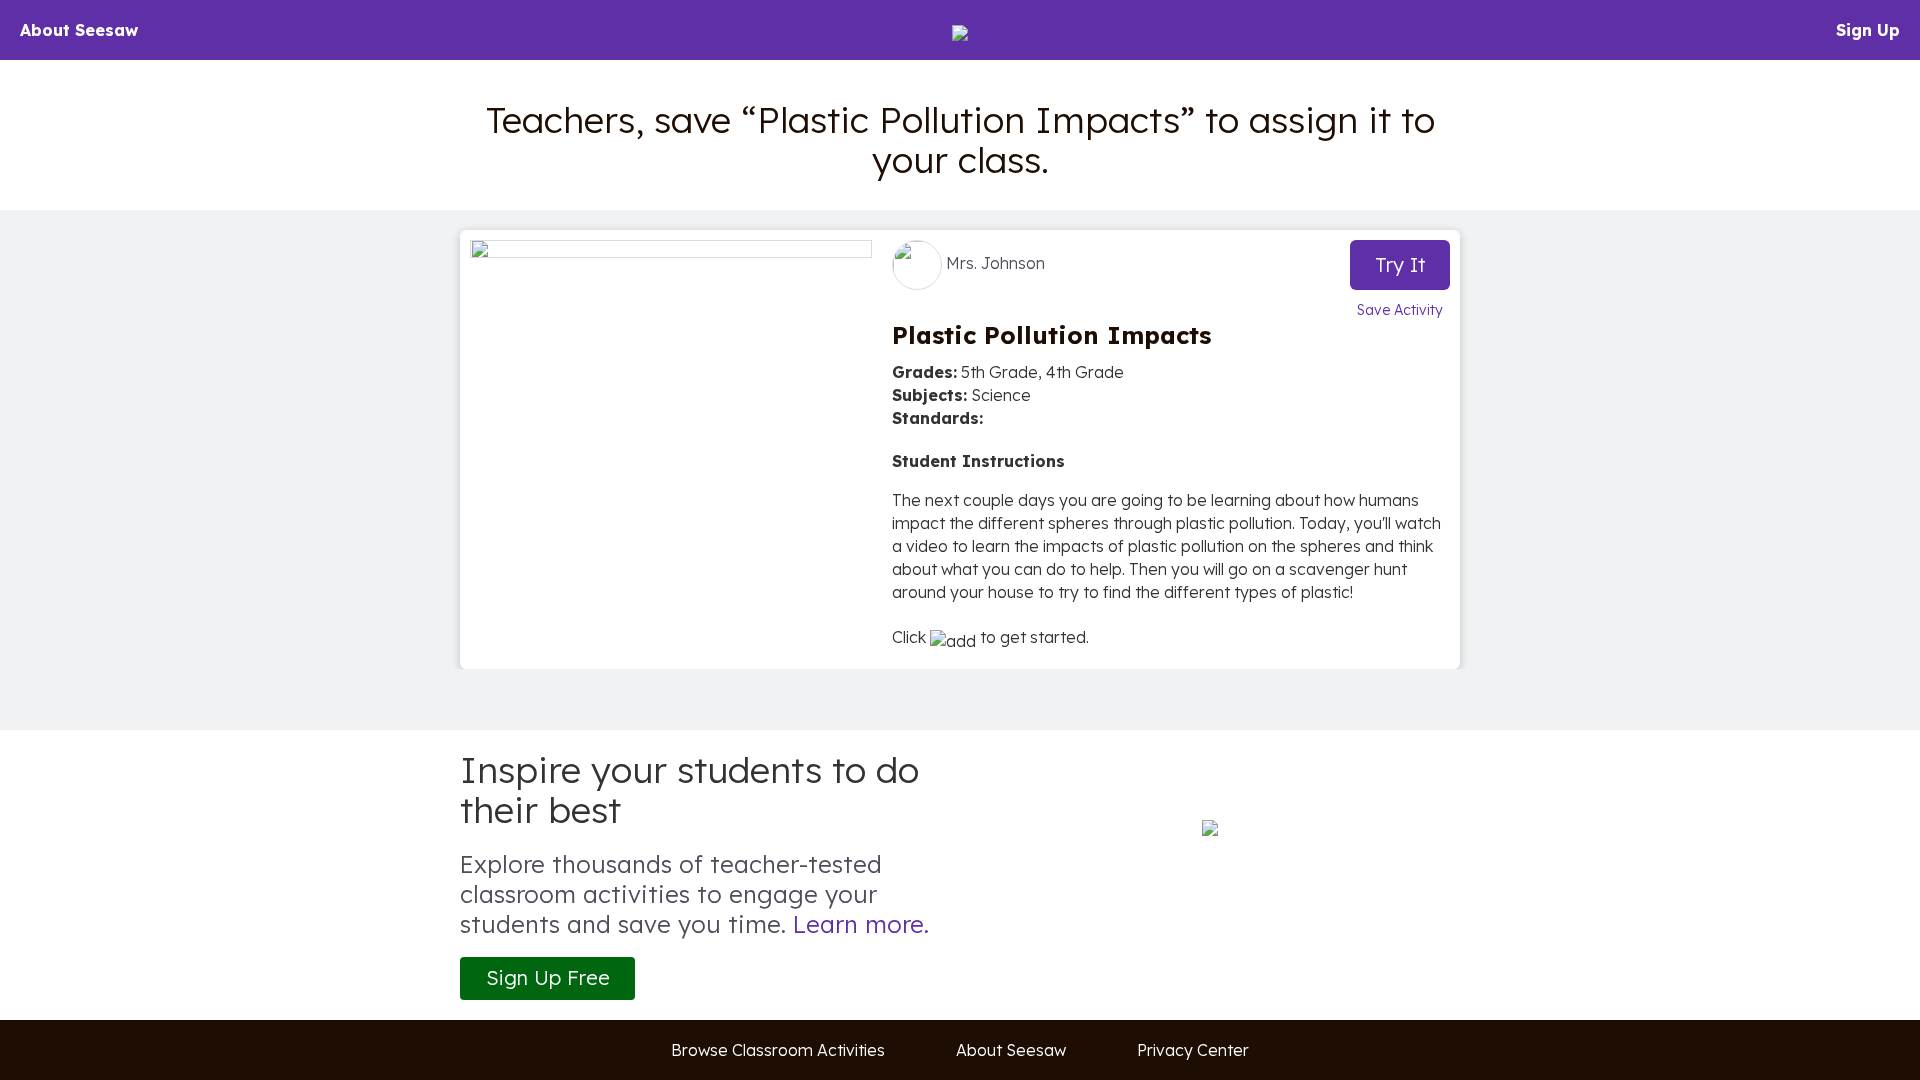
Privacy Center (1193, 1050)
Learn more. (861, 924)
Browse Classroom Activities (778, 1050)
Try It (1400, 264)
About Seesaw (79, 30)
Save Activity (1400, 310)
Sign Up (1868, 30)
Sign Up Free (548, 977)
